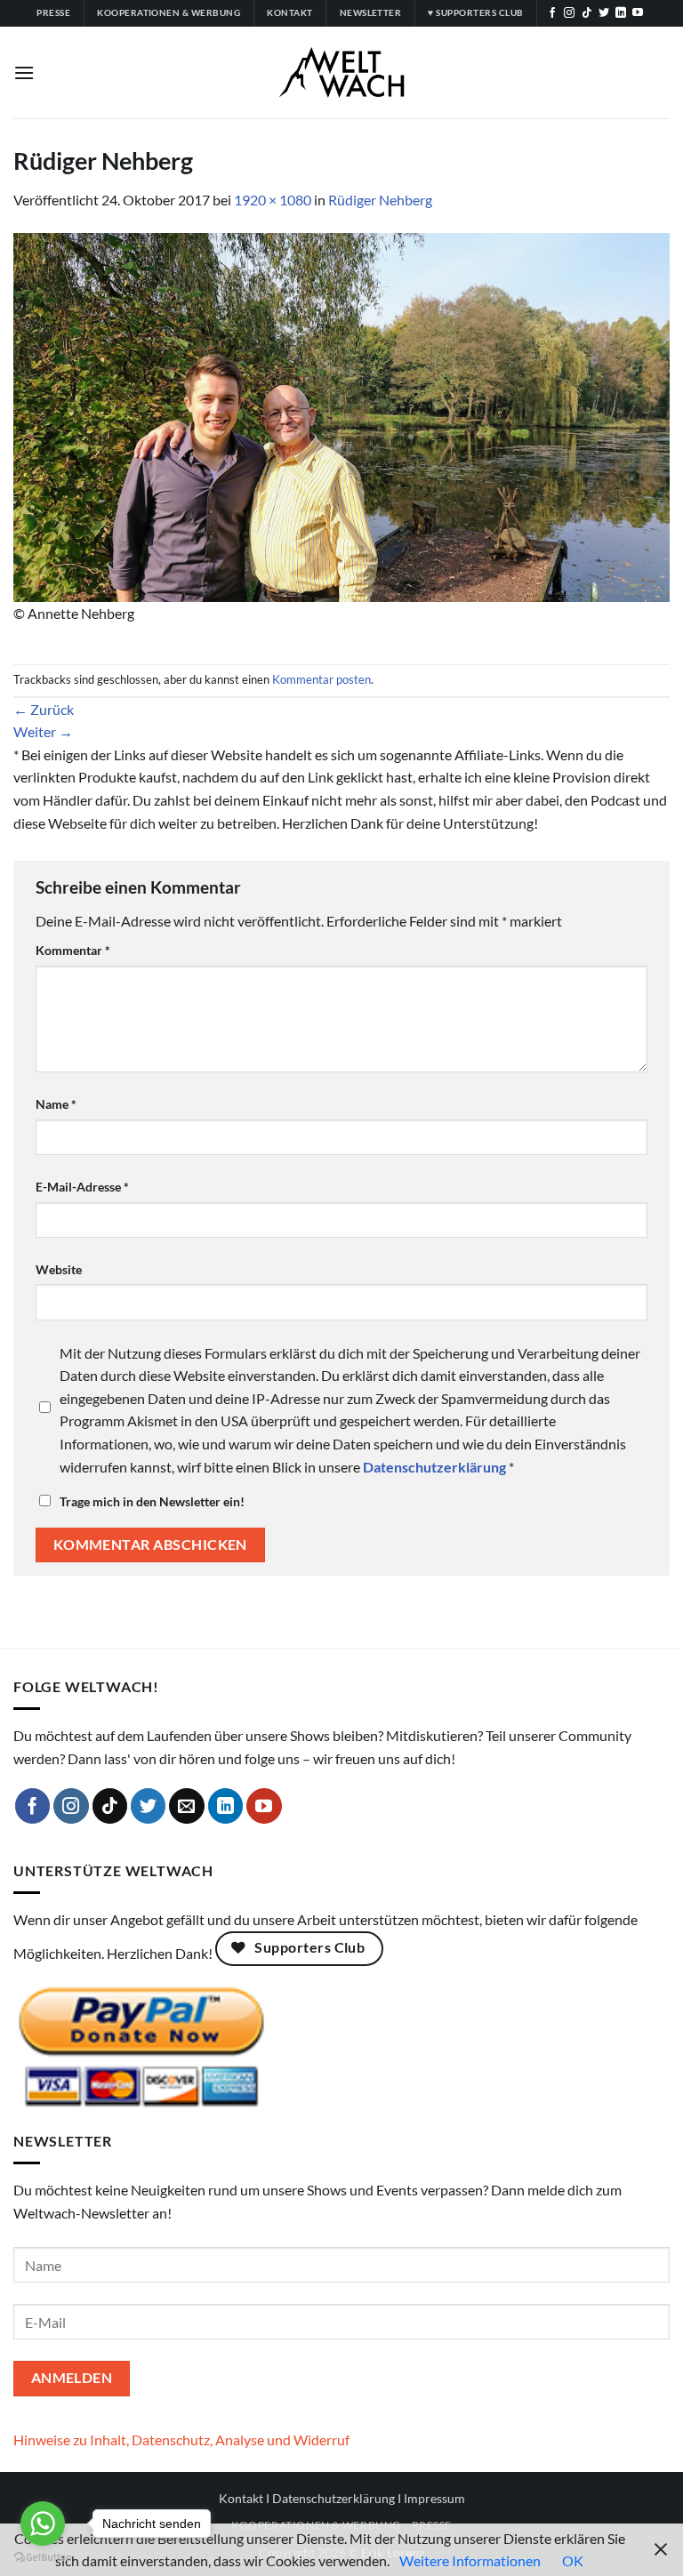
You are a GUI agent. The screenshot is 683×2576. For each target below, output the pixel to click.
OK (573, 2560)
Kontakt (241, 2498)
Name (56, 1104)
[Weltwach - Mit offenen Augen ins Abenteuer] (342, 72)
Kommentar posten (321, 679)
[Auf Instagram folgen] (569, 13)
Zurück (44, 709)
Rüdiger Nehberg (380, 200)
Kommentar (73, 950)
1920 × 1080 (273, 200)
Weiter (43, 731)
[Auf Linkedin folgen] (621, 13)
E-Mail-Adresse (82, 1187)
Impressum (434, 2498)
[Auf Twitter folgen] (604, 13)
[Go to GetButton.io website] (43, 2558)
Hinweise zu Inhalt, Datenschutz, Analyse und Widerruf (181, 2440)
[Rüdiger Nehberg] (341, 415)
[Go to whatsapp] (43, 2524)
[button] (24, 72)
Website (59, 1269)
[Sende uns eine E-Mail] (187, 1806)
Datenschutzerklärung (333, 2498)
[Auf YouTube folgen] (638, 13)
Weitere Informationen (470, 2560)
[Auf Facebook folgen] (552, 13)
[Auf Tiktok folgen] (587, 13)
